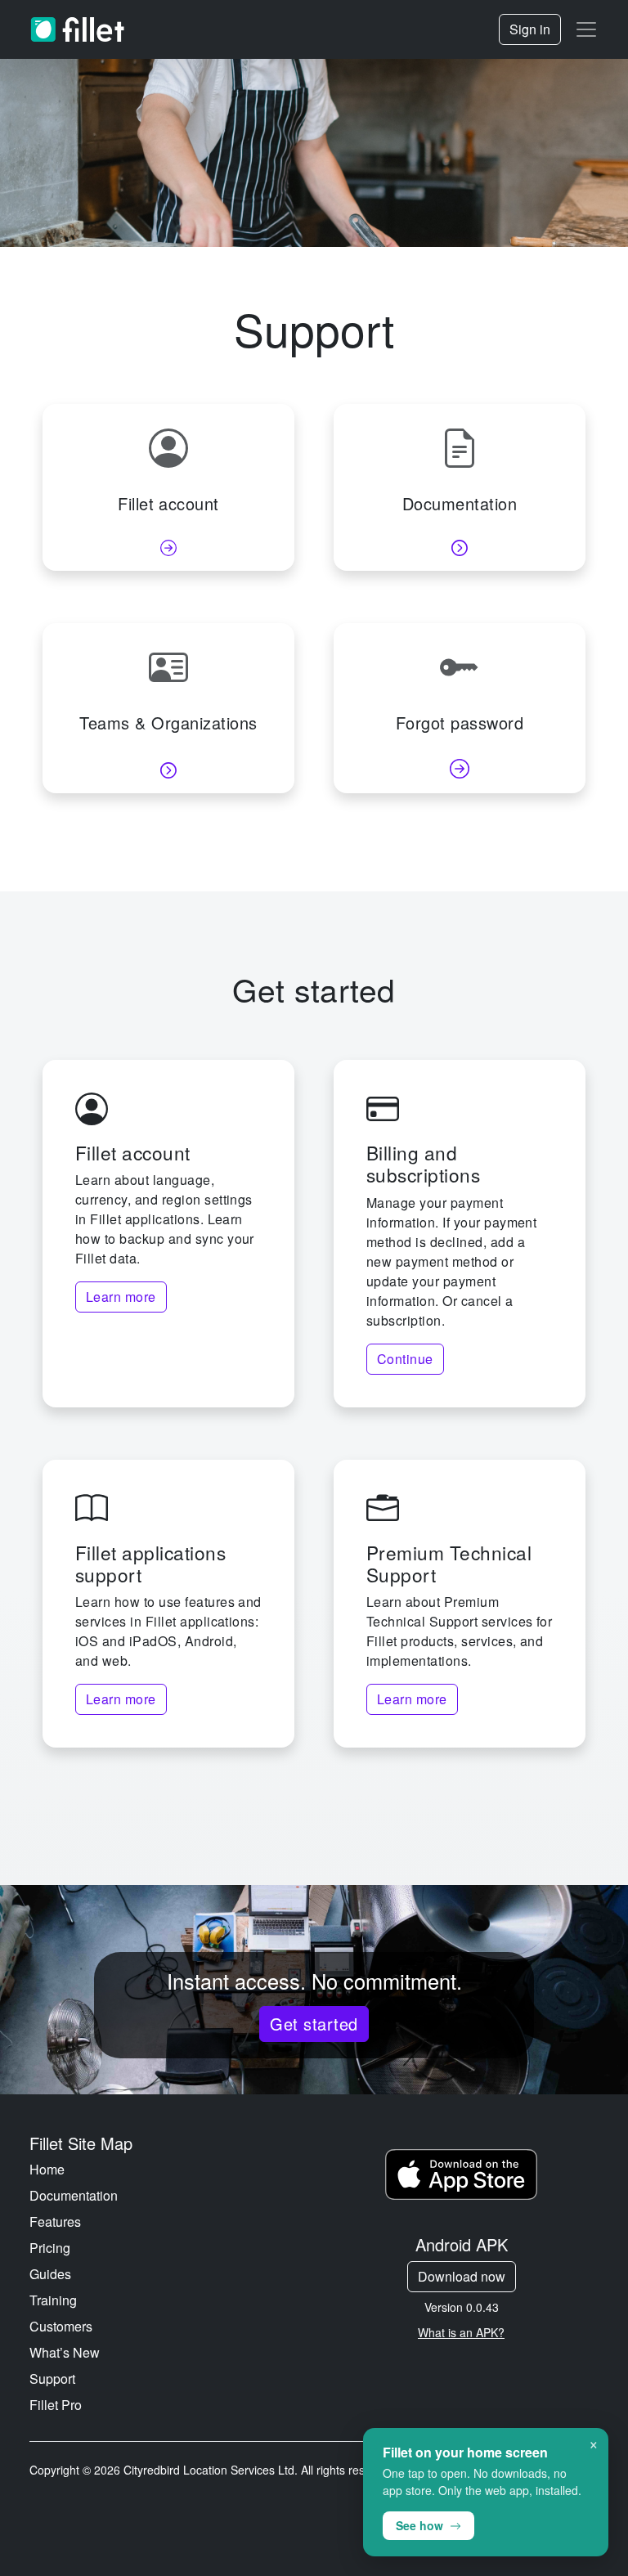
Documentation (74, 2195)
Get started (314, 2024)
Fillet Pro (56, 2405)
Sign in (530, 29)
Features (55, 2221)
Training (53, 2300)
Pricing (50, 2248)
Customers (61, 2326)
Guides (50, 2274)
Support (52, 2379)
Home (47, 2169)
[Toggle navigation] (586, 29)
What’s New (65, 2352)
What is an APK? (461, 2332)
